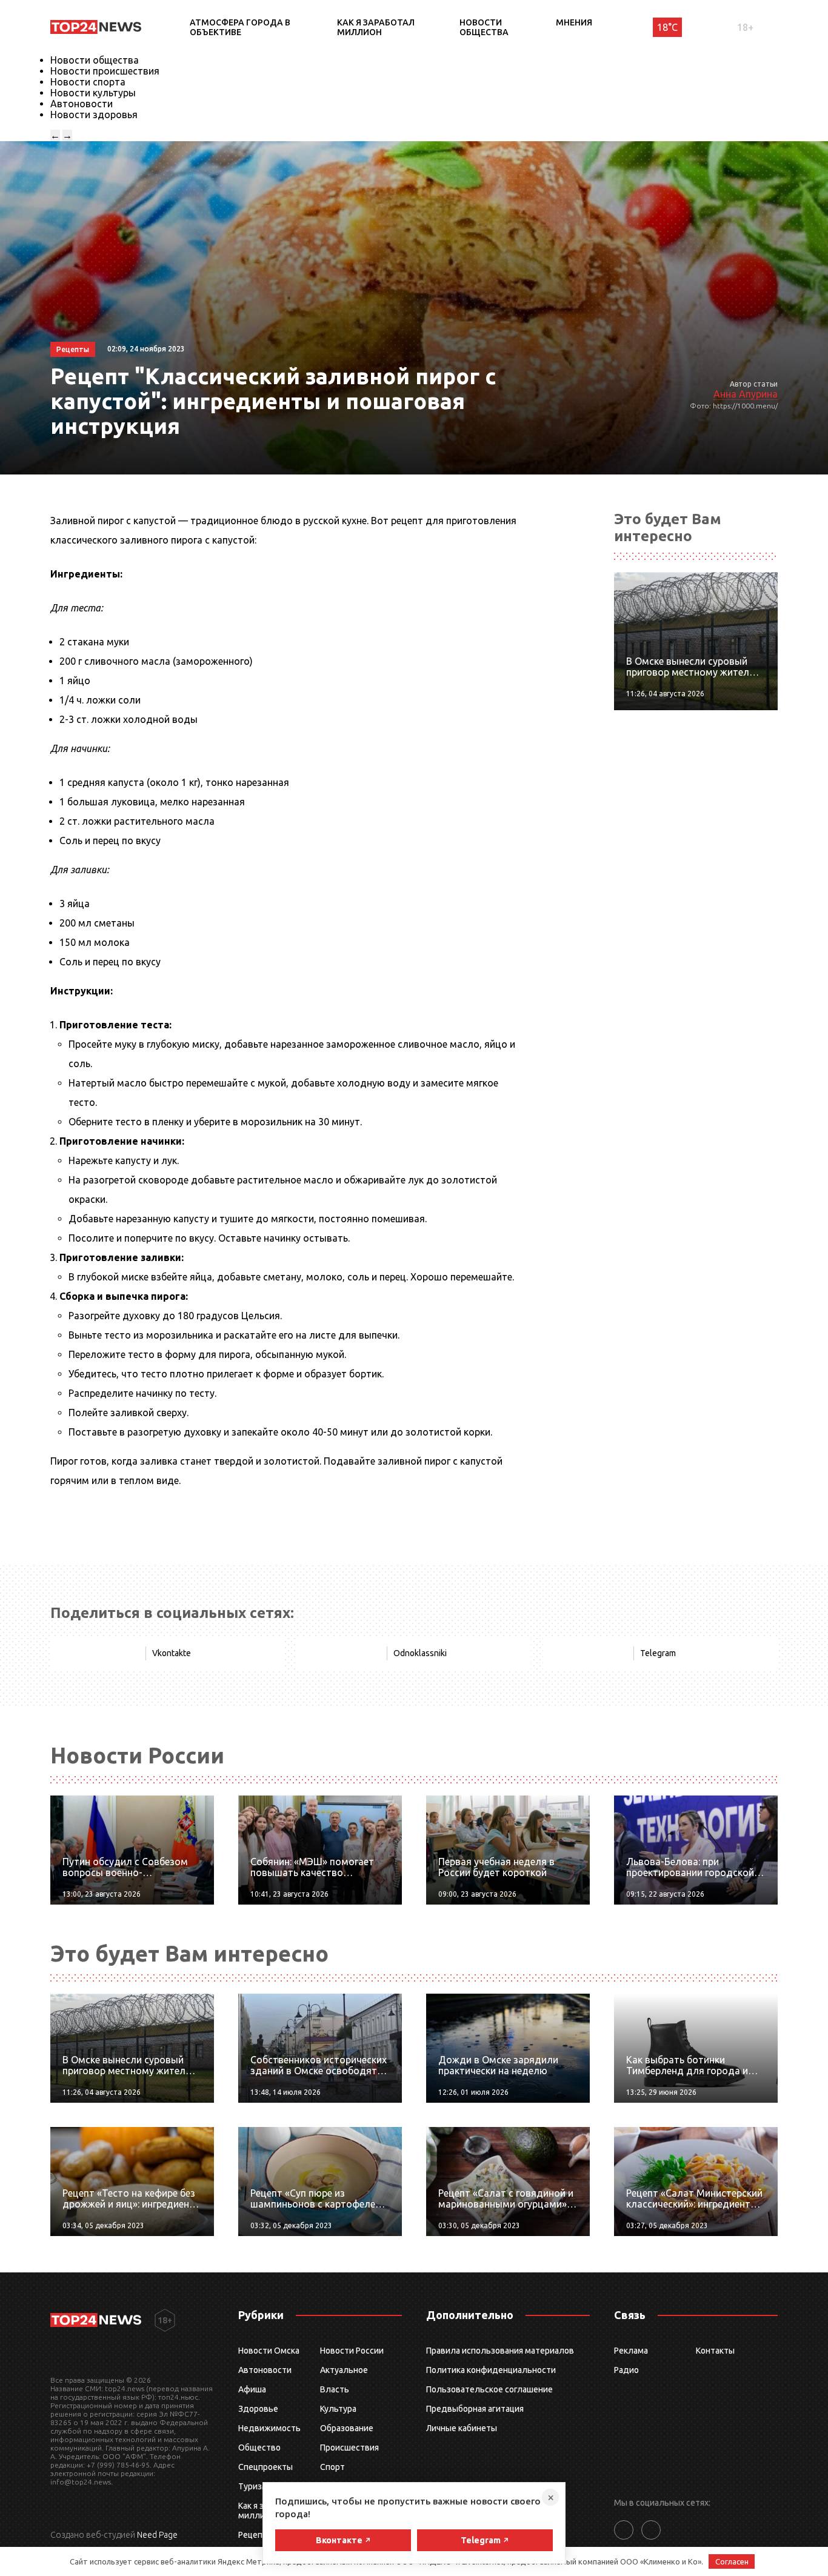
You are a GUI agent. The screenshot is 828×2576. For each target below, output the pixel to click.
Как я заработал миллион (376, 27)
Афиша (252, 2389)
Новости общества (484, 27)
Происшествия (349, 2448)
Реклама (631, 2351)
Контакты (715, 2351)
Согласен (732, 2561)
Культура (338, 2409)
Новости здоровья (94, 115)
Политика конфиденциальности (491, 2370)
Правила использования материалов (500, 2351)
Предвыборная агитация (475, 2409)
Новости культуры (93, 93)
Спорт (332, 2467)
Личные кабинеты (462, 2428)
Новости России (352, 2351)
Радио (626, 2370)
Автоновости (82, 104)
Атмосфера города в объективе (240, 27)
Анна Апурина (746, 394)
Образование (347, 2428)
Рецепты (256, 2535)
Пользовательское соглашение (489, 2389)
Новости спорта (88, 82)
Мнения (574, 22)
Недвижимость (269, 2428)
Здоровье (258, 2409)
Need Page (157, 2535)
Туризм (253, 2486)
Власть (335, 2389)
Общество (259, 2448)
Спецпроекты (265, 2467)
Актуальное (344, 2370)
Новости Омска (269, 2351)
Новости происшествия (105, 71)
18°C (667, 27)
